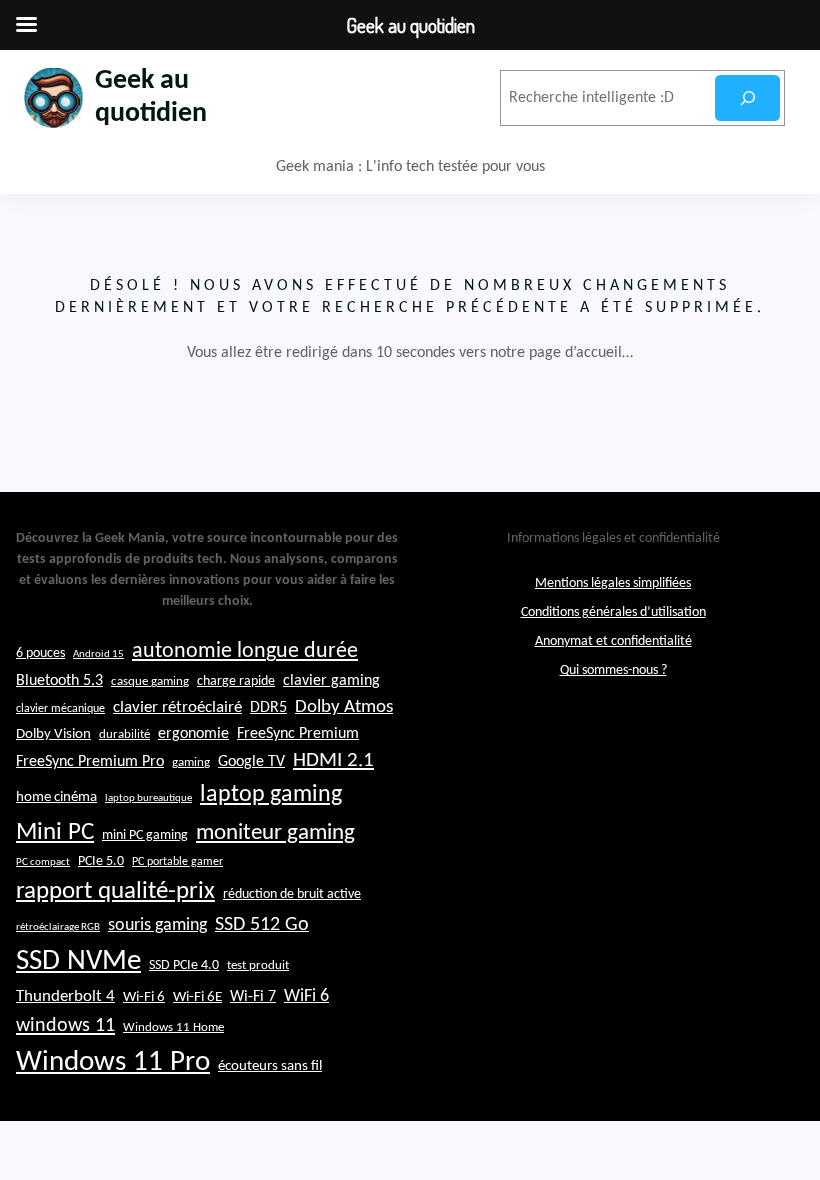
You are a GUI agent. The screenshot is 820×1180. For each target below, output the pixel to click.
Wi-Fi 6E (197, 997)
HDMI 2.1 (333, 761)
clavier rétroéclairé (177, 707)
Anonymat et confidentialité (613, 641)
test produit (258, 966)
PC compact (43, 862)
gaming (191, 763)
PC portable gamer (177, 862)
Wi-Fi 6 (144, 997)
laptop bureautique (148, 798)
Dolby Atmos (344, 707)
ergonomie (193, 734)
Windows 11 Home (173, 1028)
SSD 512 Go (262, 925)
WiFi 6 (306, 996)
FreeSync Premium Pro (90, 762)
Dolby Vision (53, 734)
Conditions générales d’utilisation (613, 612)
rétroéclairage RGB (58, 927)
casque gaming (150, 681)
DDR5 (268, 708)
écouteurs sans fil (270, 1066)
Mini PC (55, 832)
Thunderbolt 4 (65, 996)
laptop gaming (271, 795)
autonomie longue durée (245, 651)
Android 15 (98, 654)
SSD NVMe (78, 961)
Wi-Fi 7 (253, 997)
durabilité (124, 734)
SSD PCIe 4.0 (184, 965)
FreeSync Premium (298, 734)
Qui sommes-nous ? (613, 670)
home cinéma (56, 797)
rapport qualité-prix (115, 891)
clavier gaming (331, 681)
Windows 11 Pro (113, 1062)
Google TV (251, 762)
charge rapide (236, 681)
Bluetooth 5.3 (59, 681)
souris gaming (157, 925)
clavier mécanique (60, 709)
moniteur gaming (275, 833)
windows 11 (65, 1026)
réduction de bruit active (292, 894)
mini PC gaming (145, 835)
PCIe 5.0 (101, 861)
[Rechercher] (747, 98)
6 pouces (40, 653)
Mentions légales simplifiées (613, 583)
